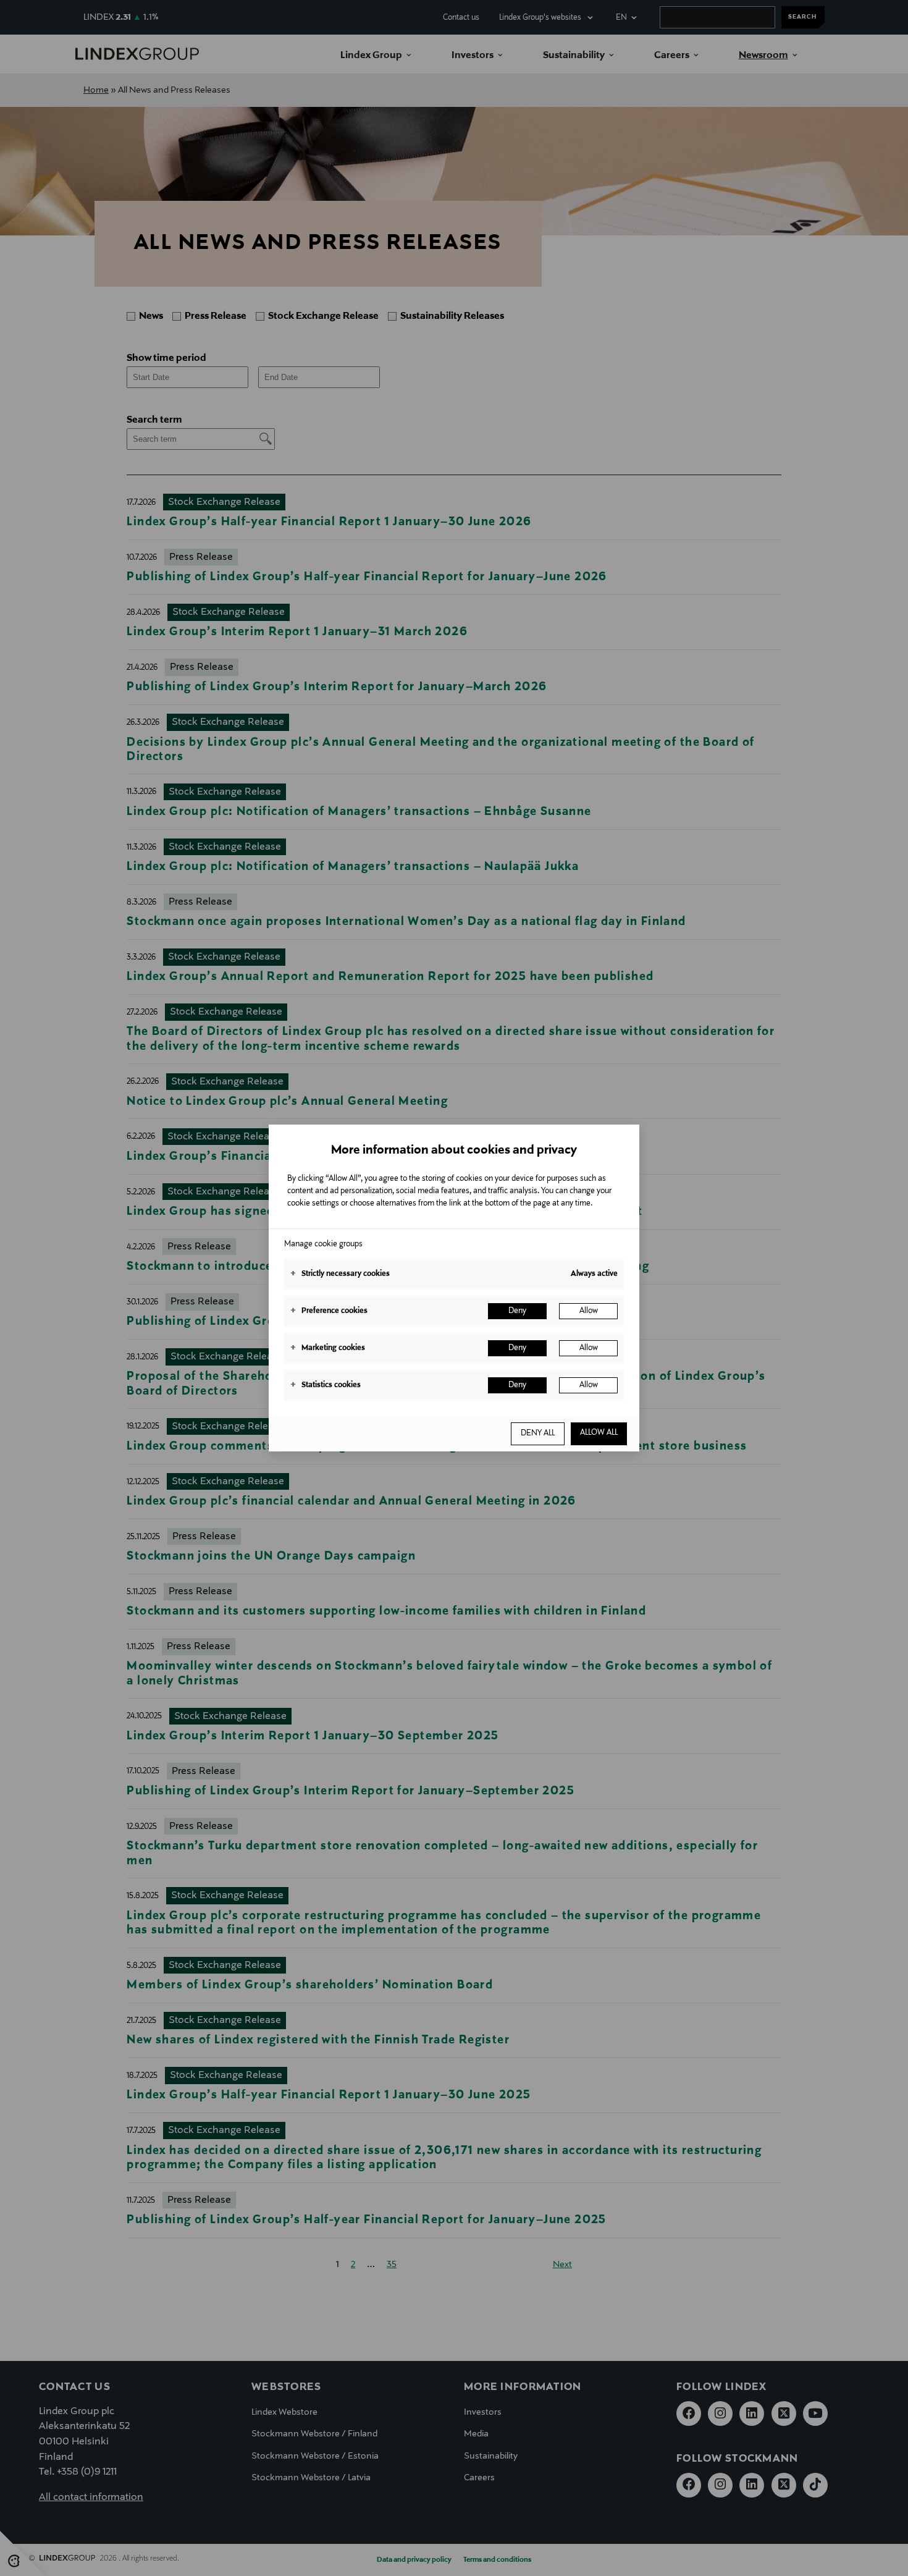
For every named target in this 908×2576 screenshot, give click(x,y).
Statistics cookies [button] (326, 1385)
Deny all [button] (538, 1434)
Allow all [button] (599, 1433)
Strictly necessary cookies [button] (340, 1274)
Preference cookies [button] (329, 1311)
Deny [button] (517, 1311)
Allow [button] (589, 1311)
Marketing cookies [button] (328, 1348)
